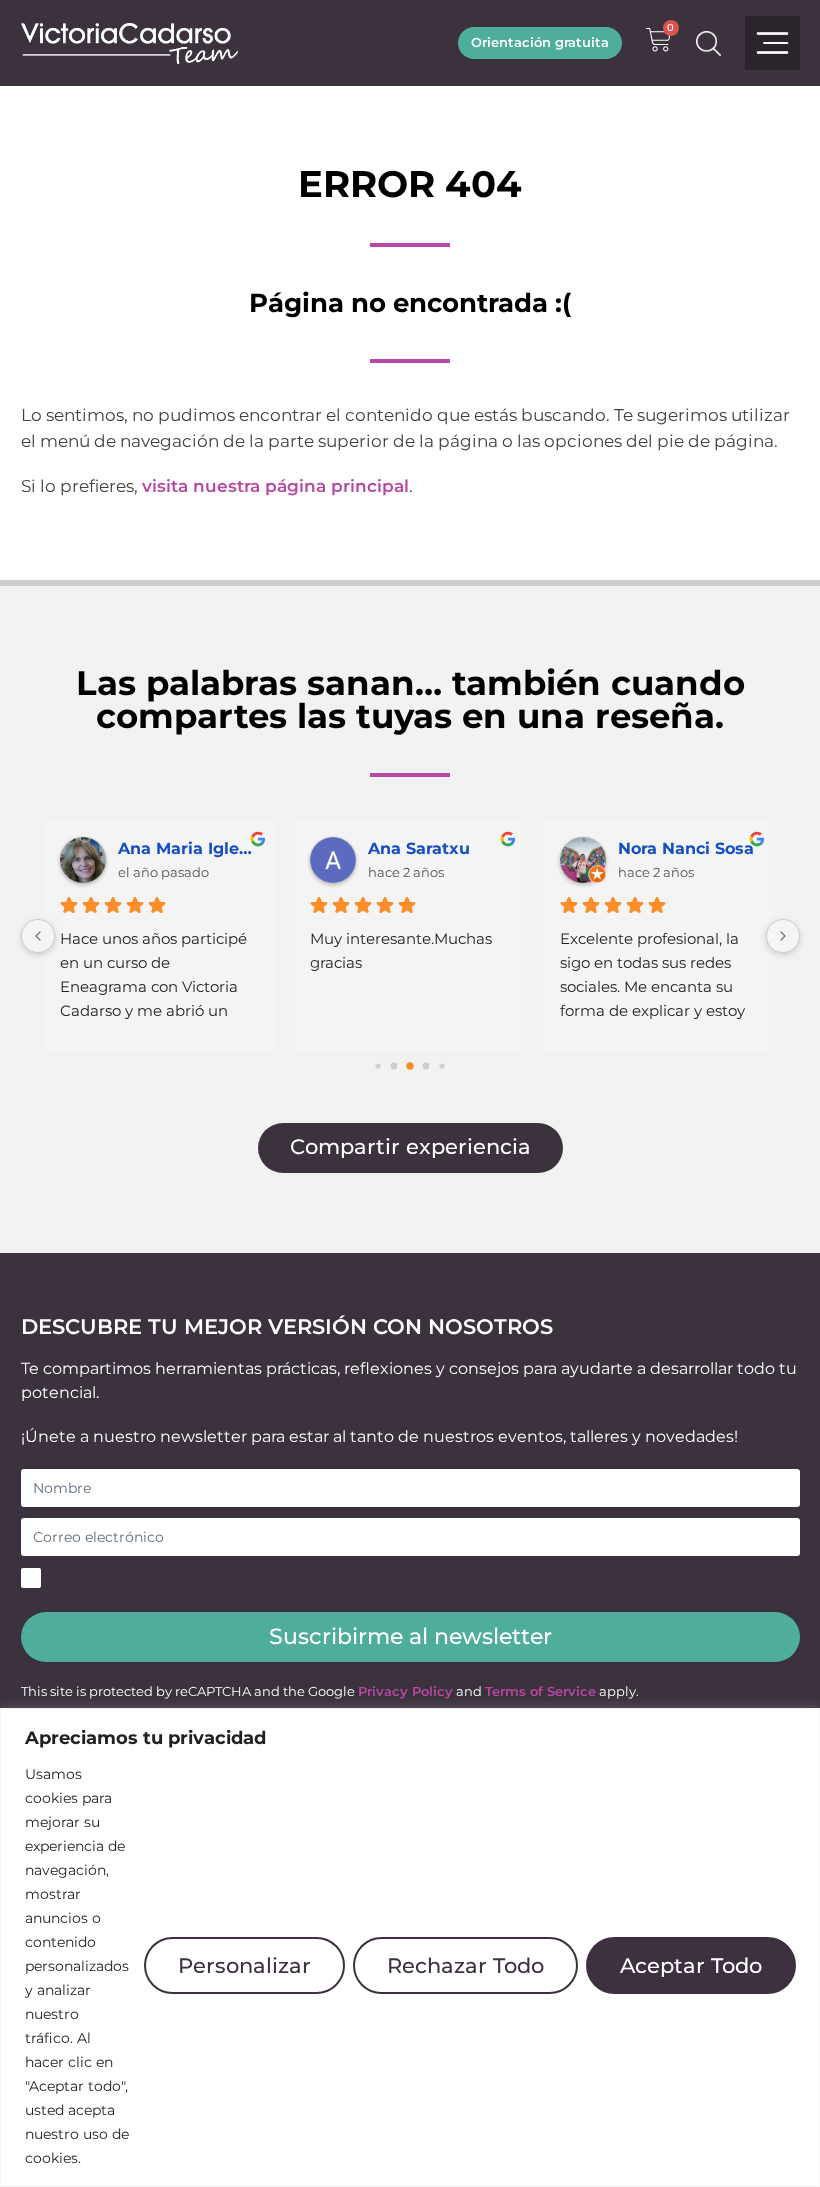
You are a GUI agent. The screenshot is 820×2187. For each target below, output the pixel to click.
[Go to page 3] (426, 1066)
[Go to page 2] (410, 1066)
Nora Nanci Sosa (686, 848)
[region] (410, 1947)
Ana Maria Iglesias (189, 848)
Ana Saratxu (419, 848)
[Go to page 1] (394, 1066)
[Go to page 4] (441, 1065)
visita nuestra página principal (275, 486)
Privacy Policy (405, 1691)
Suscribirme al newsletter (410, 1636)
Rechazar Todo (465, 1965)
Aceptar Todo (691, 1965)
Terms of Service (540, 1691)
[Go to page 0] (377, 1065)
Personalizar (244, 1965)
